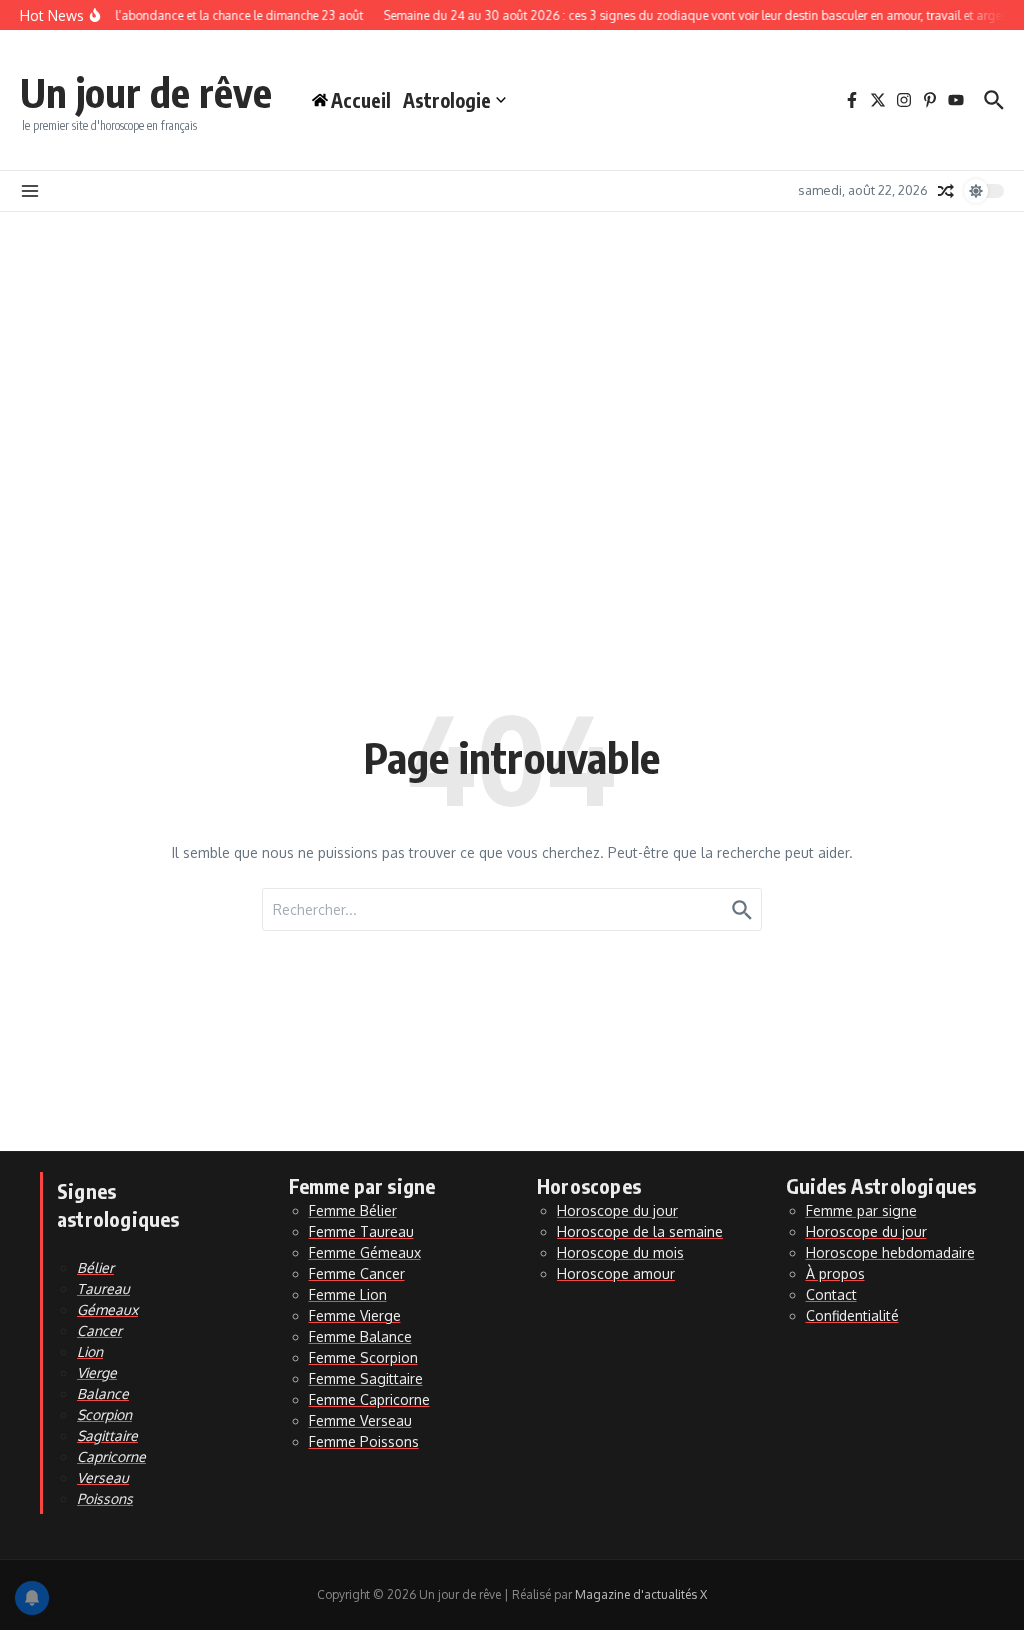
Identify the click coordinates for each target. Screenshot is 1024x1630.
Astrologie (447, 100)
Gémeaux (107, 1309)
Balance (103, 1393)
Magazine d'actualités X (641, 1594)
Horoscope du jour (617, 1210)
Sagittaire (107, 1435)
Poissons (105, 1498)
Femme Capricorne (369, 1399)
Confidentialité (852, 1315)
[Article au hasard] (946, 191)
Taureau (103, 1288)
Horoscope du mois (620, 1252)
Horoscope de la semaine (640, 1231)
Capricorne (111, 1456)
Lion (90, 1351)
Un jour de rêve (146, 92)
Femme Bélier (353, 1210)
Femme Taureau (361, 1231)
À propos (835, 1273)
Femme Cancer (357, 1273)
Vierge (97, 1372)
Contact (831, 1294)
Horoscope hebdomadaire (890, 1252)
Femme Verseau (360, 1420)
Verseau (103, 1477)
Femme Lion (348, 1294)
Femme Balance (360, 1336)
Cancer (99, 1330)
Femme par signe (861, 1210)
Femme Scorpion (363, 1357)
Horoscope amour (616, 1273)
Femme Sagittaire (366, 1378)
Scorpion (104, 1414)
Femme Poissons (364, 1441)
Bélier (95, 1267)
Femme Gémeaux (365, 1252)
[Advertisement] (512, 362)
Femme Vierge (355, 1315)
